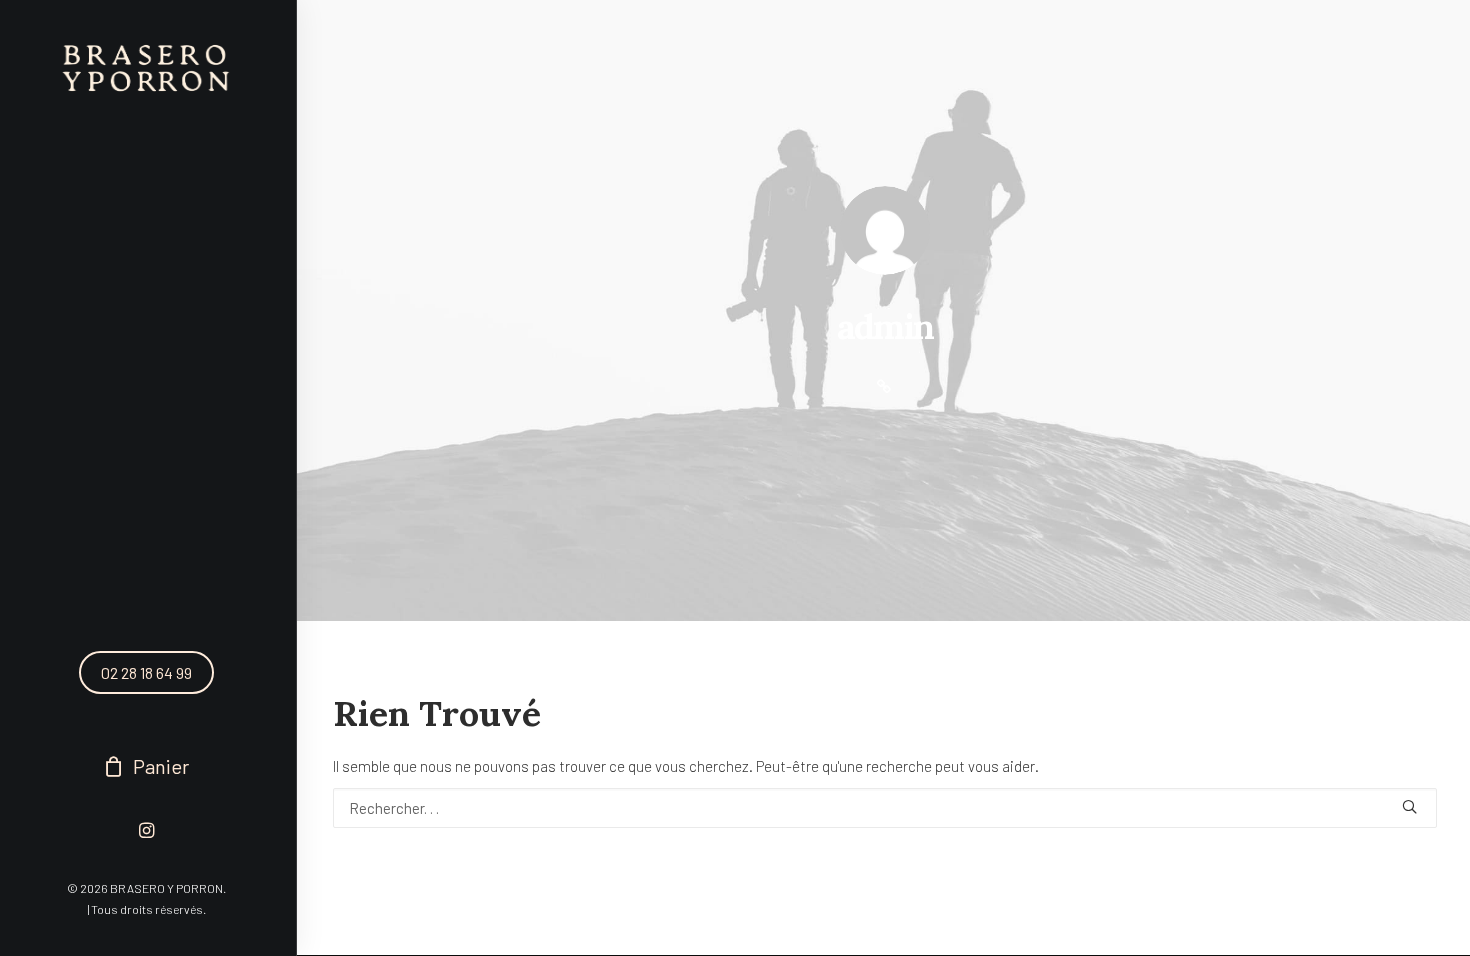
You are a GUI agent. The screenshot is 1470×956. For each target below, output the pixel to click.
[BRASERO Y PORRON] (146, 69)
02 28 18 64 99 (146, 672)
